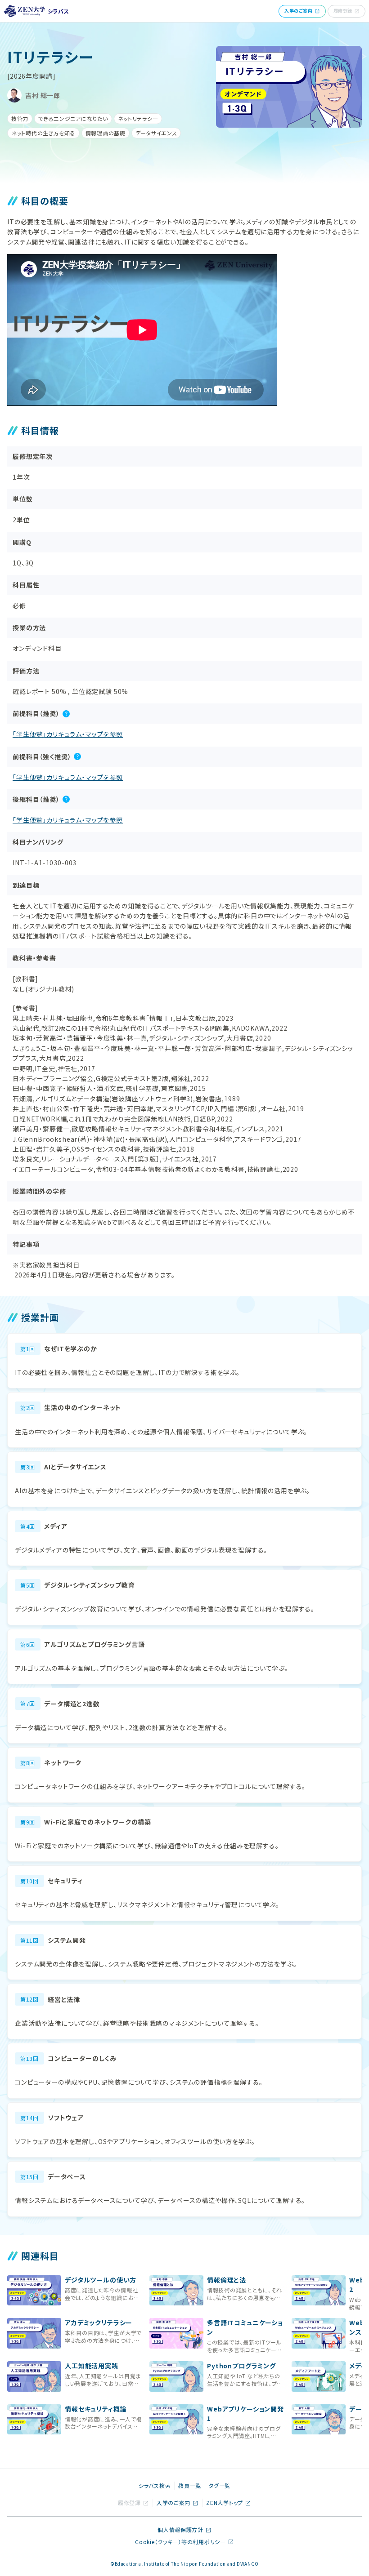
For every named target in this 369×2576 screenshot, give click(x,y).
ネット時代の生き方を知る (43, 133)
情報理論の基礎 (106, 133)
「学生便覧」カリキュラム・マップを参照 (68, 734)
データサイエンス (156, 133)
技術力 (20, 118)
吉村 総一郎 (43, 95)
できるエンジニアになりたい (73, 118)
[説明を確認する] (66, 714)
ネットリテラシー (138, 118)
